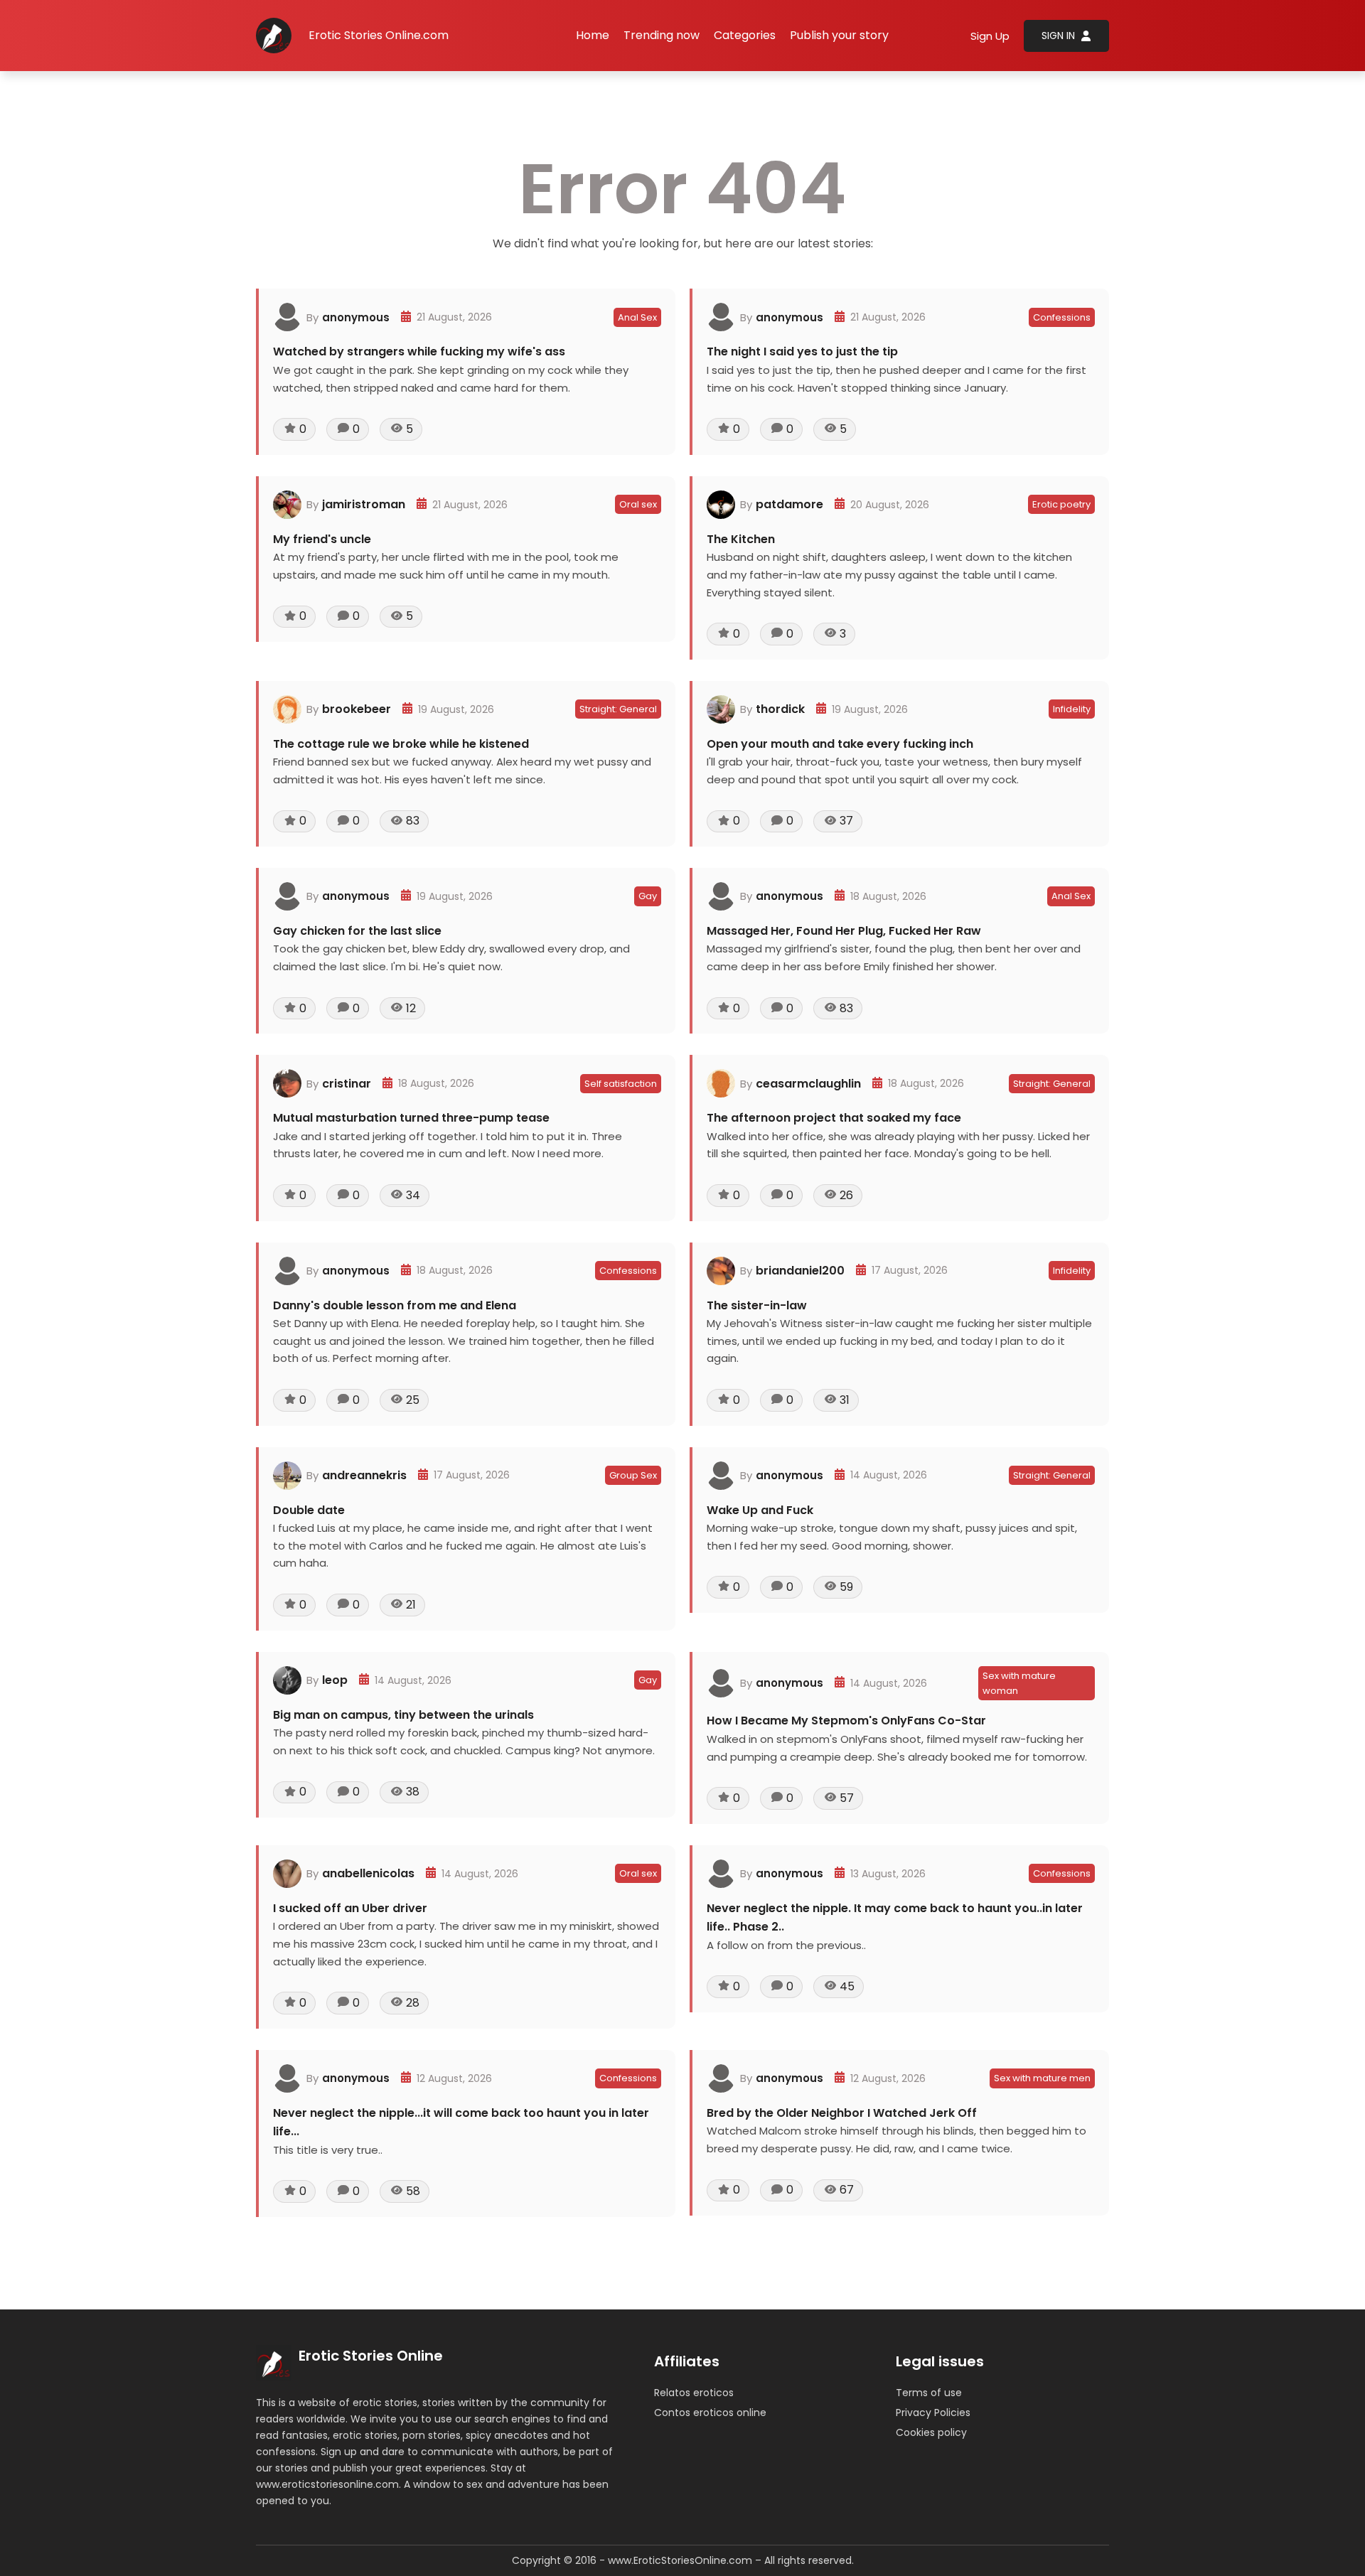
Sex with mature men (1042, 2078)
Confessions (1062, 317)
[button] (745, 36)
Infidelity (1072, 709)
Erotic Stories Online (371, 2356)
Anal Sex (637, 317)
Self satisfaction (621, 1084)
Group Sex (633, 1475)
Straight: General (618, 709)
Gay (648, 896)
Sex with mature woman (1019, 1683)
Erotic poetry (1061, 504)
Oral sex (638, 504)
